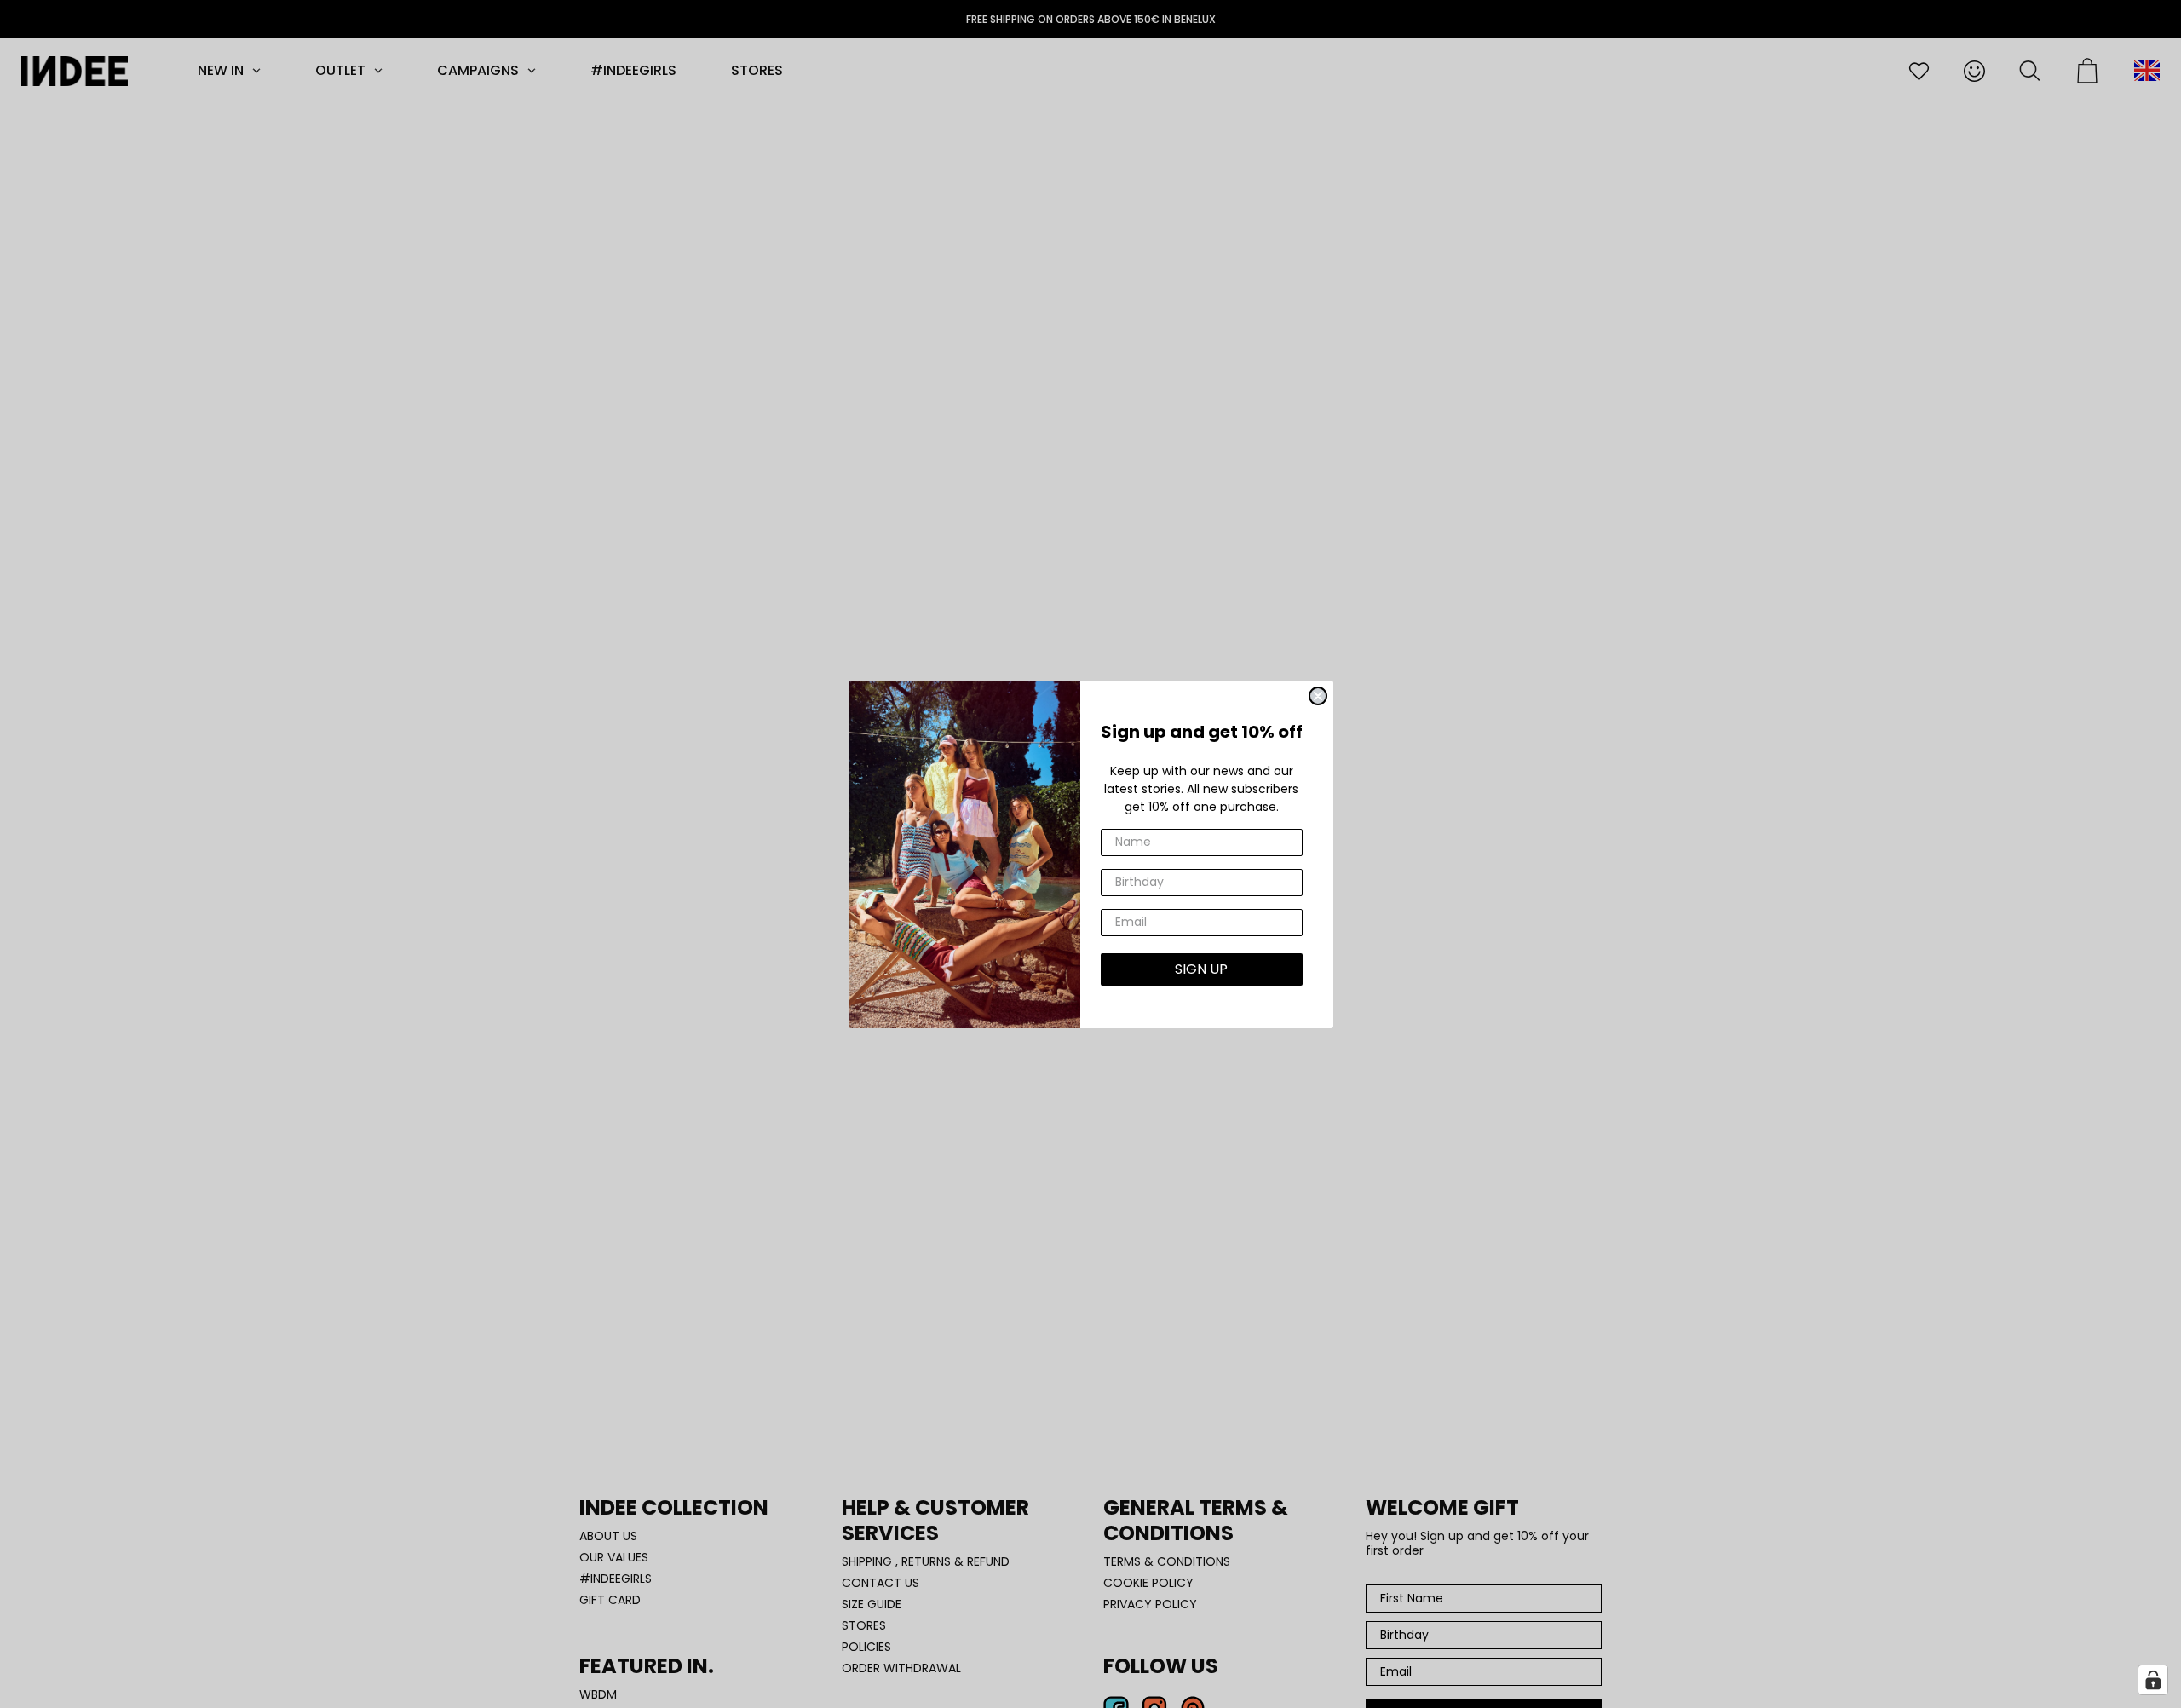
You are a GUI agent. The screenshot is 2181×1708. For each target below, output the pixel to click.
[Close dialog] (1318, 696)
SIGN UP (1201, 969)
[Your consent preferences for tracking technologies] (2153, 1680)
